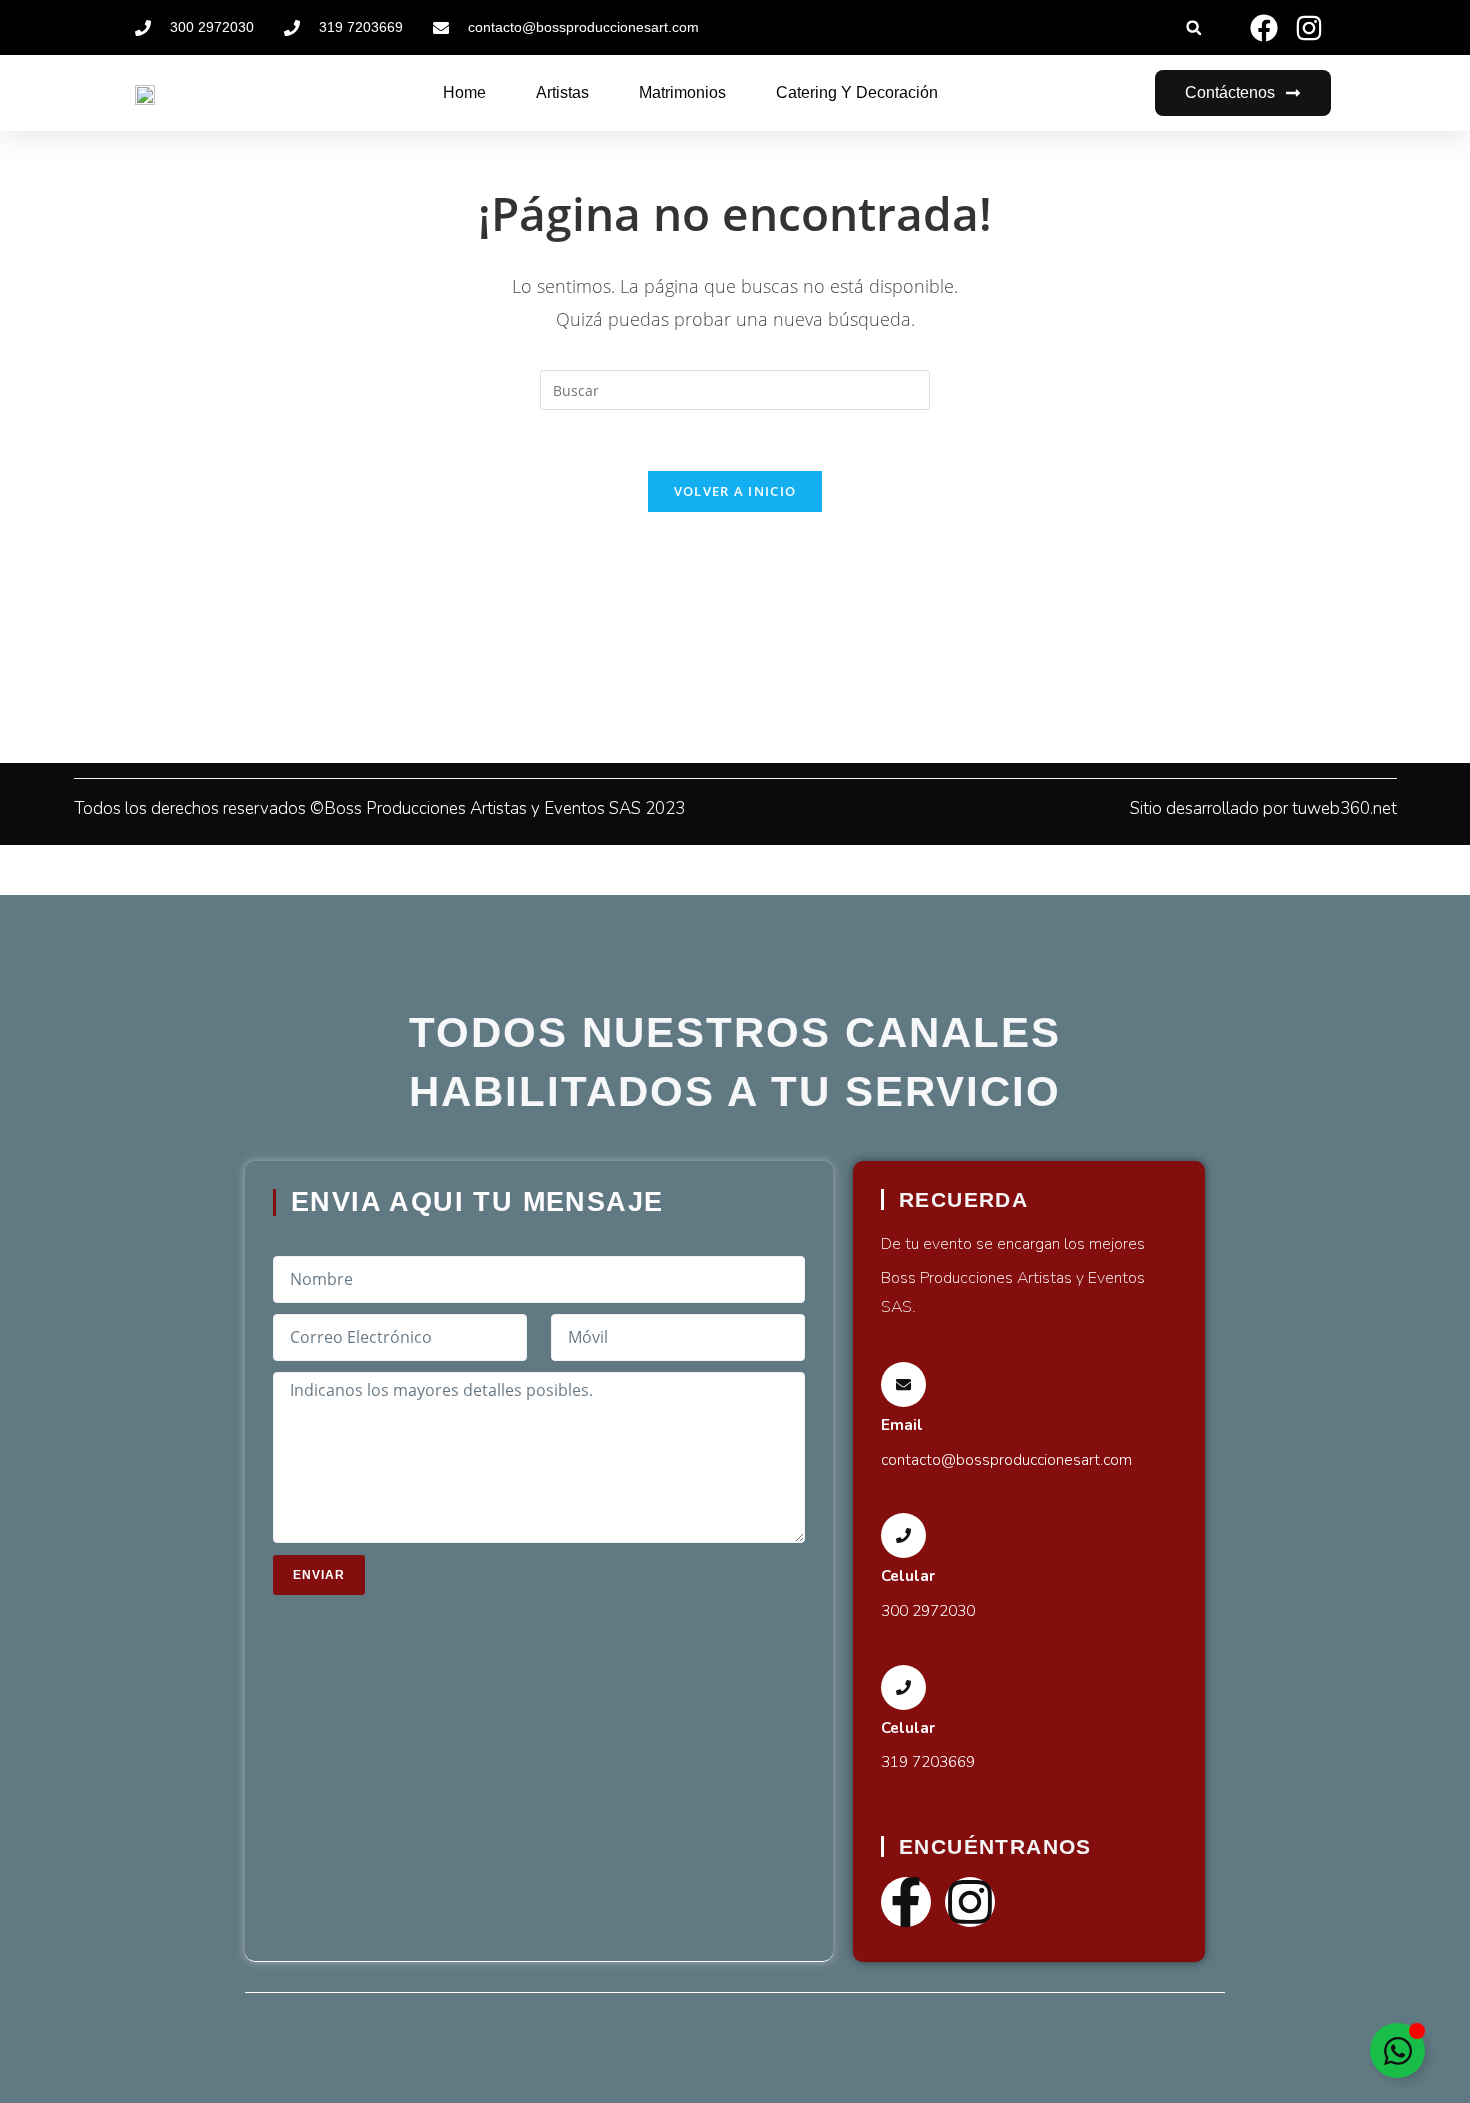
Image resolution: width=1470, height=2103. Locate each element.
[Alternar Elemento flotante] (1397, 2050)
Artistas (562, 92)
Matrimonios (682, 92)
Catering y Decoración (857, 92)
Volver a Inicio (735, 491)
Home (464, 92)
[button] (1193, 27)
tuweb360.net (1344, 808)
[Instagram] (970, 1902)
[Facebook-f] (906, 1902)
